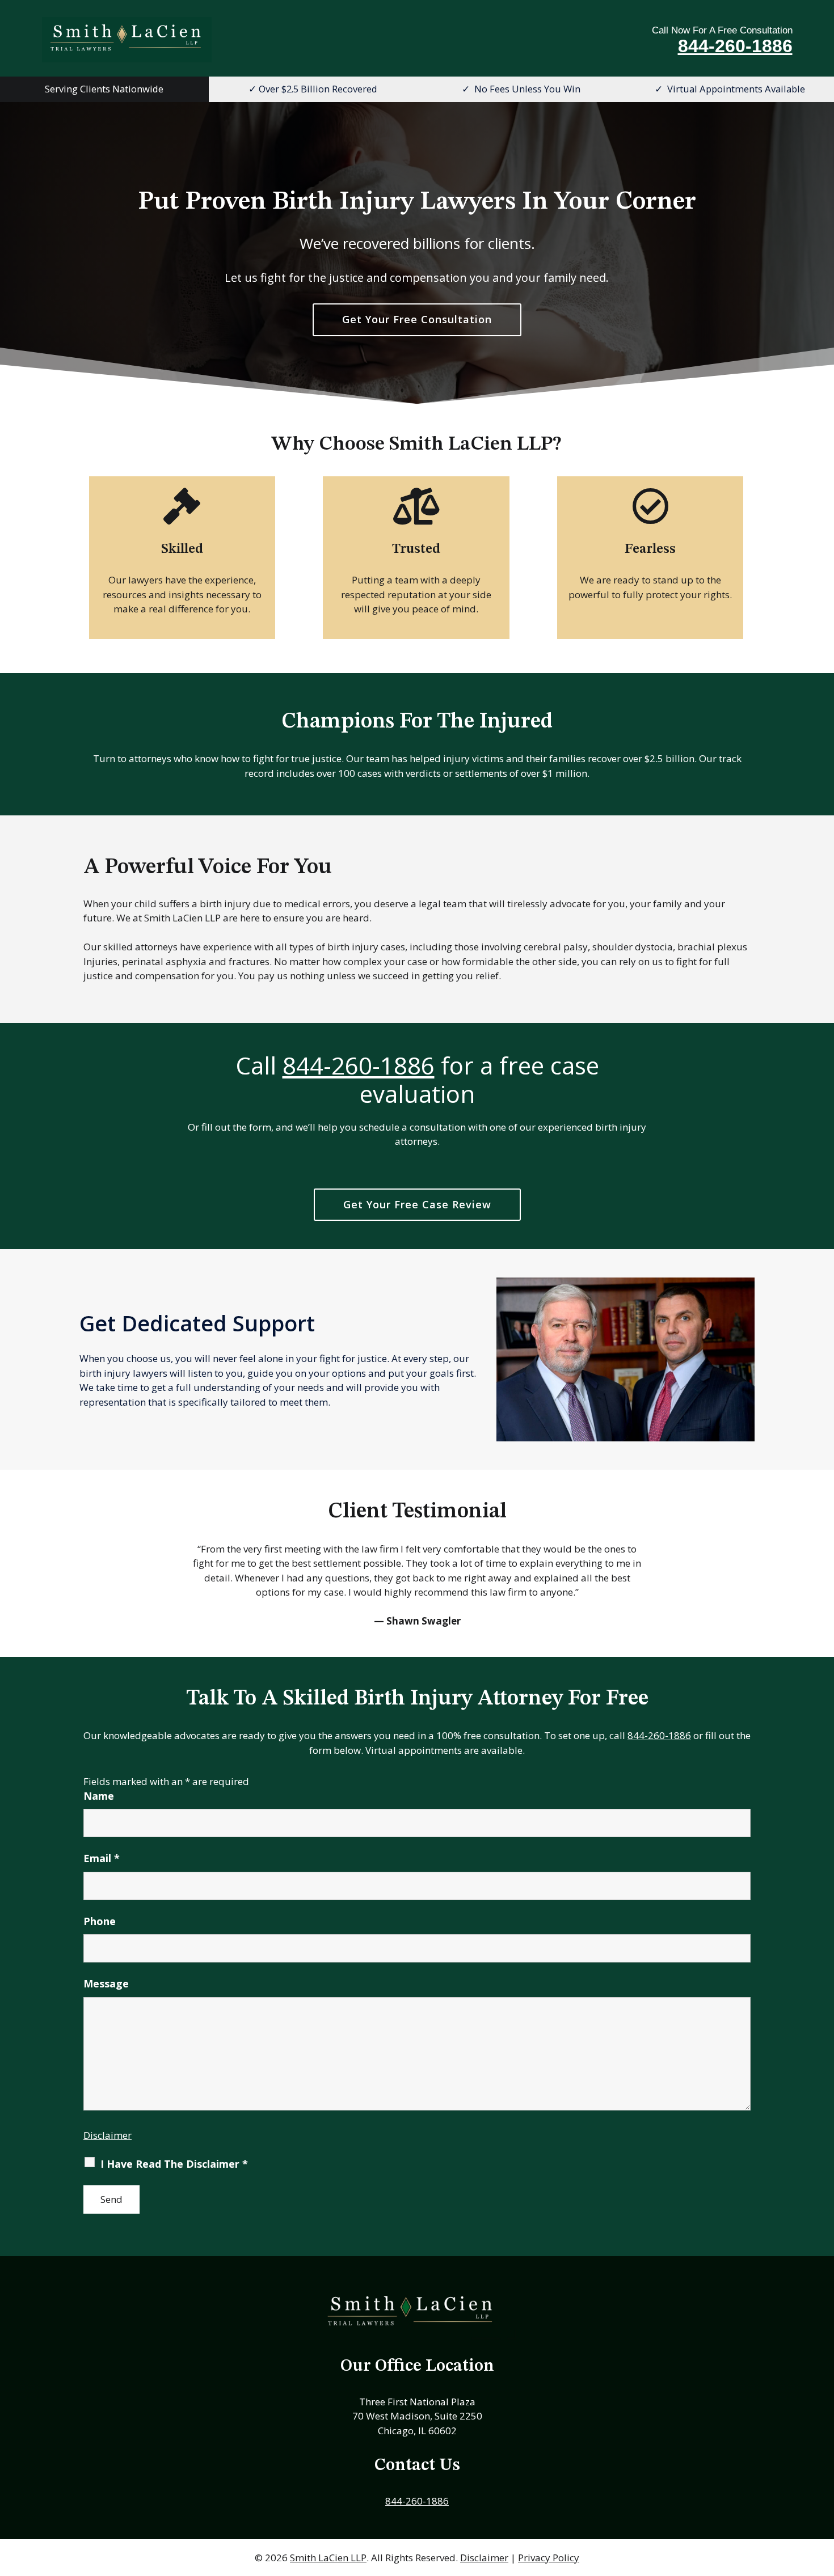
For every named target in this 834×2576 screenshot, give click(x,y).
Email (102, 1858)
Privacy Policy (549, 2558)
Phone (100, 1921)
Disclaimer (108, 2135)
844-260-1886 (735, 46)
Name (99, 1796)
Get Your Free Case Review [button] (417, 1204)
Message (106, 1983)
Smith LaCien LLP (328, 2558)
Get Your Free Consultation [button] (417, 319)
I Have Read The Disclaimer (174, 2164)
